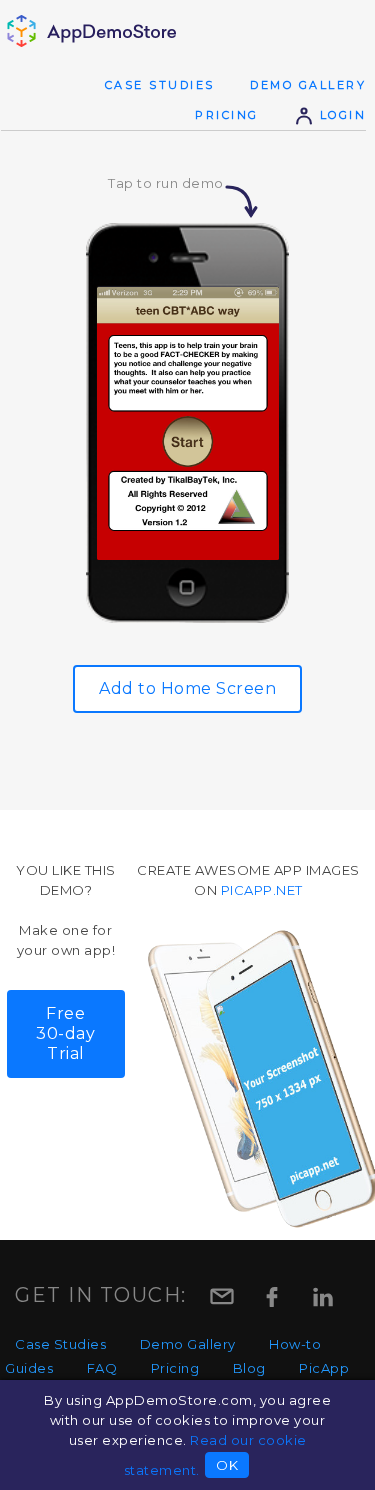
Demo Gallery (308, 85)
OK (227, 1465)
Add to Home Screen (187, 688)
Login (340, 115)
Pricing (227, 115)
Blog (249, 1368)
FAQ (102, 1368)
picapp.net (262, 890)
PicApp (324, 1368)
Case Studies (160, 85)
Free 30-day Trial (65, 1033)
